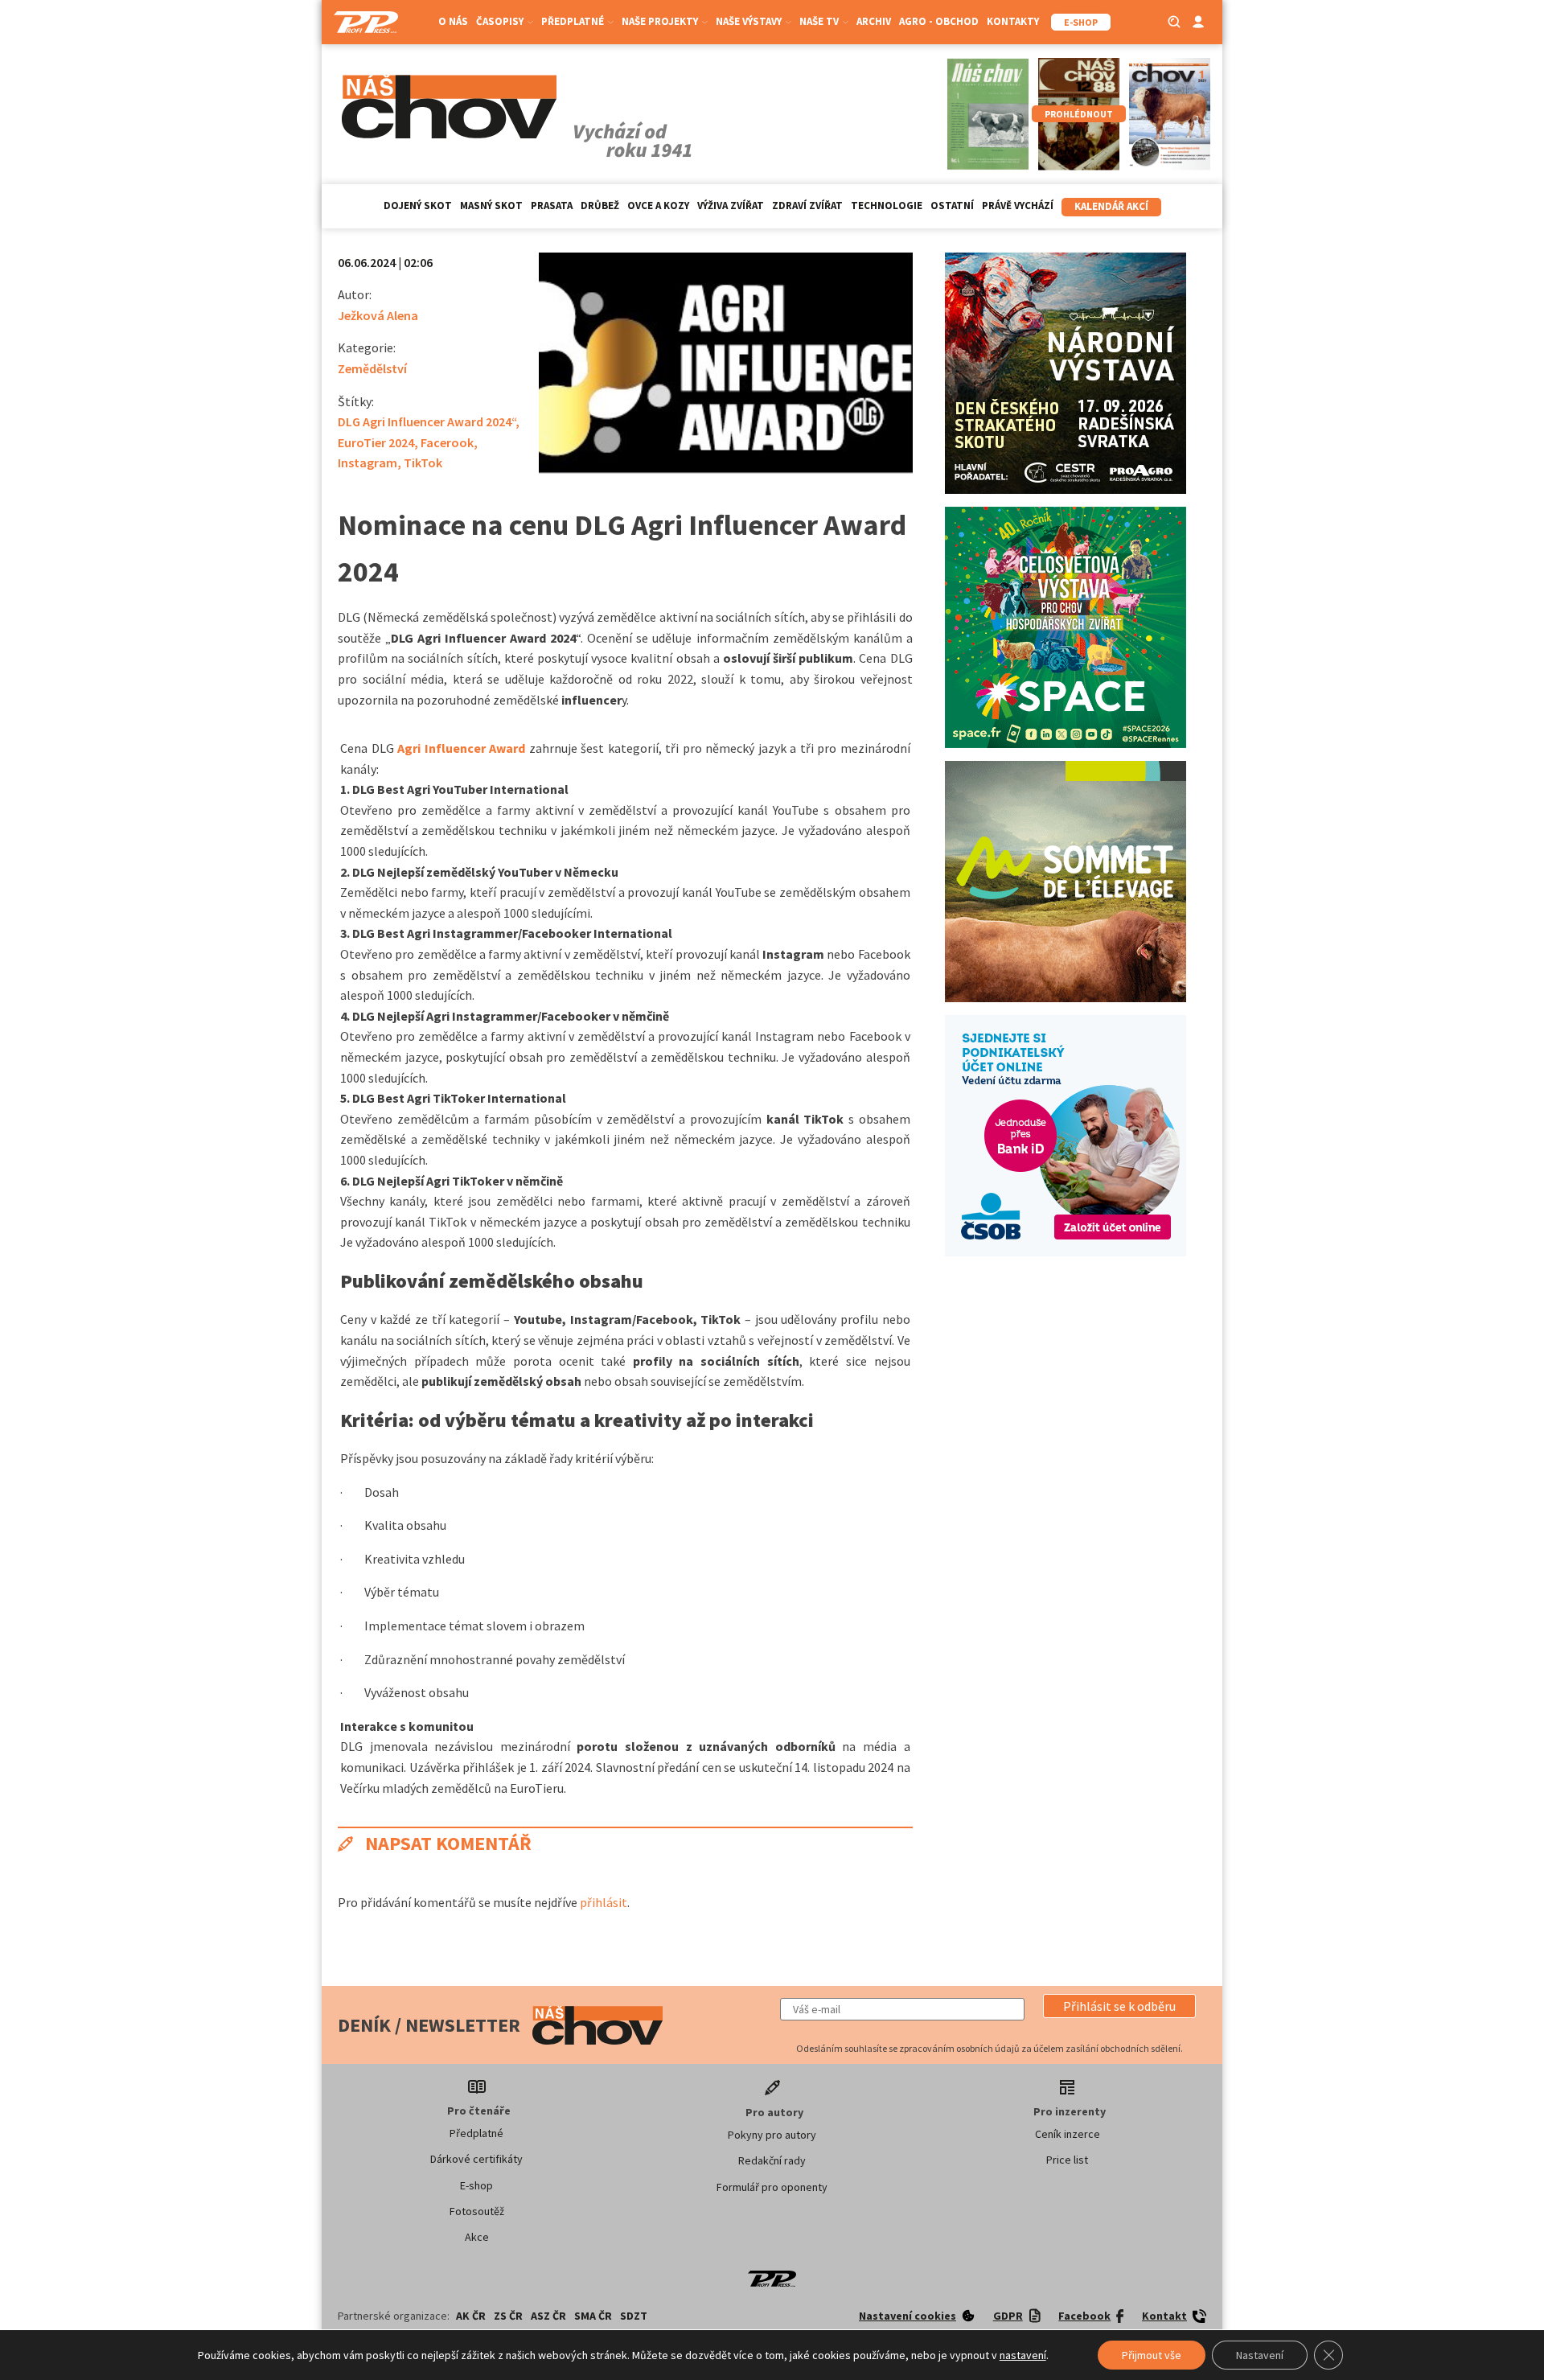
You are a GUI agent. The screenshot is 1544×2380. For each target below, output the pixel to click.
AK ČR (471, 2316)
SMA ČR (593, 2316)
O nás (453, 21)
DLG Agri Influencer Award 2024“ (427, 421)
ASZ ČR (548, 2316)
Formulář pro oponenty (772, 2187)
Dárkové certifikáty (476, 2159)
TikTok (423, 462)
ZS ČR (508, 2316)
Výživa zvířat (731, 206)
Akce (477, 2237)
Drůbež (600, 206)
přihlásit (604, 1902)
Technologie (887, 206)
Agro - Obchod (939, 21)
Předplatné (476, 2133)
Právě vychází (1018, 206)
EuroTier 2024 (376, 442)
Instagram (368, 462)
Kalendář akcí (1111, 206)
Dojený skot (418, 206)
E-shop (476, 2185)
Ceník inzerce (1068, 2134)
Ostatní (952, 206)
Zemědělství (372, 368)
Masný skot (491, 206)
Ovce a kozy (658, 206)
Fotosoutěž (477, 2211)
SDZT (634, 2316)
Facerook (447, 442)
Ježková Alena (378, 315)
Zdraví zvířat (807, 206)
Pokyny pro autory (772, 2135)
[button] (1119, 2006)
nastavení (1023, 2355)
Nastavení (1260, 2355)
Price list (1067, 2160)
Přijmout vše (1152, 2355)
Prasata (552, 206)
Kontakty (1013, 21)
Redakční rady (772, 2160)
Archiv (874, 21)
